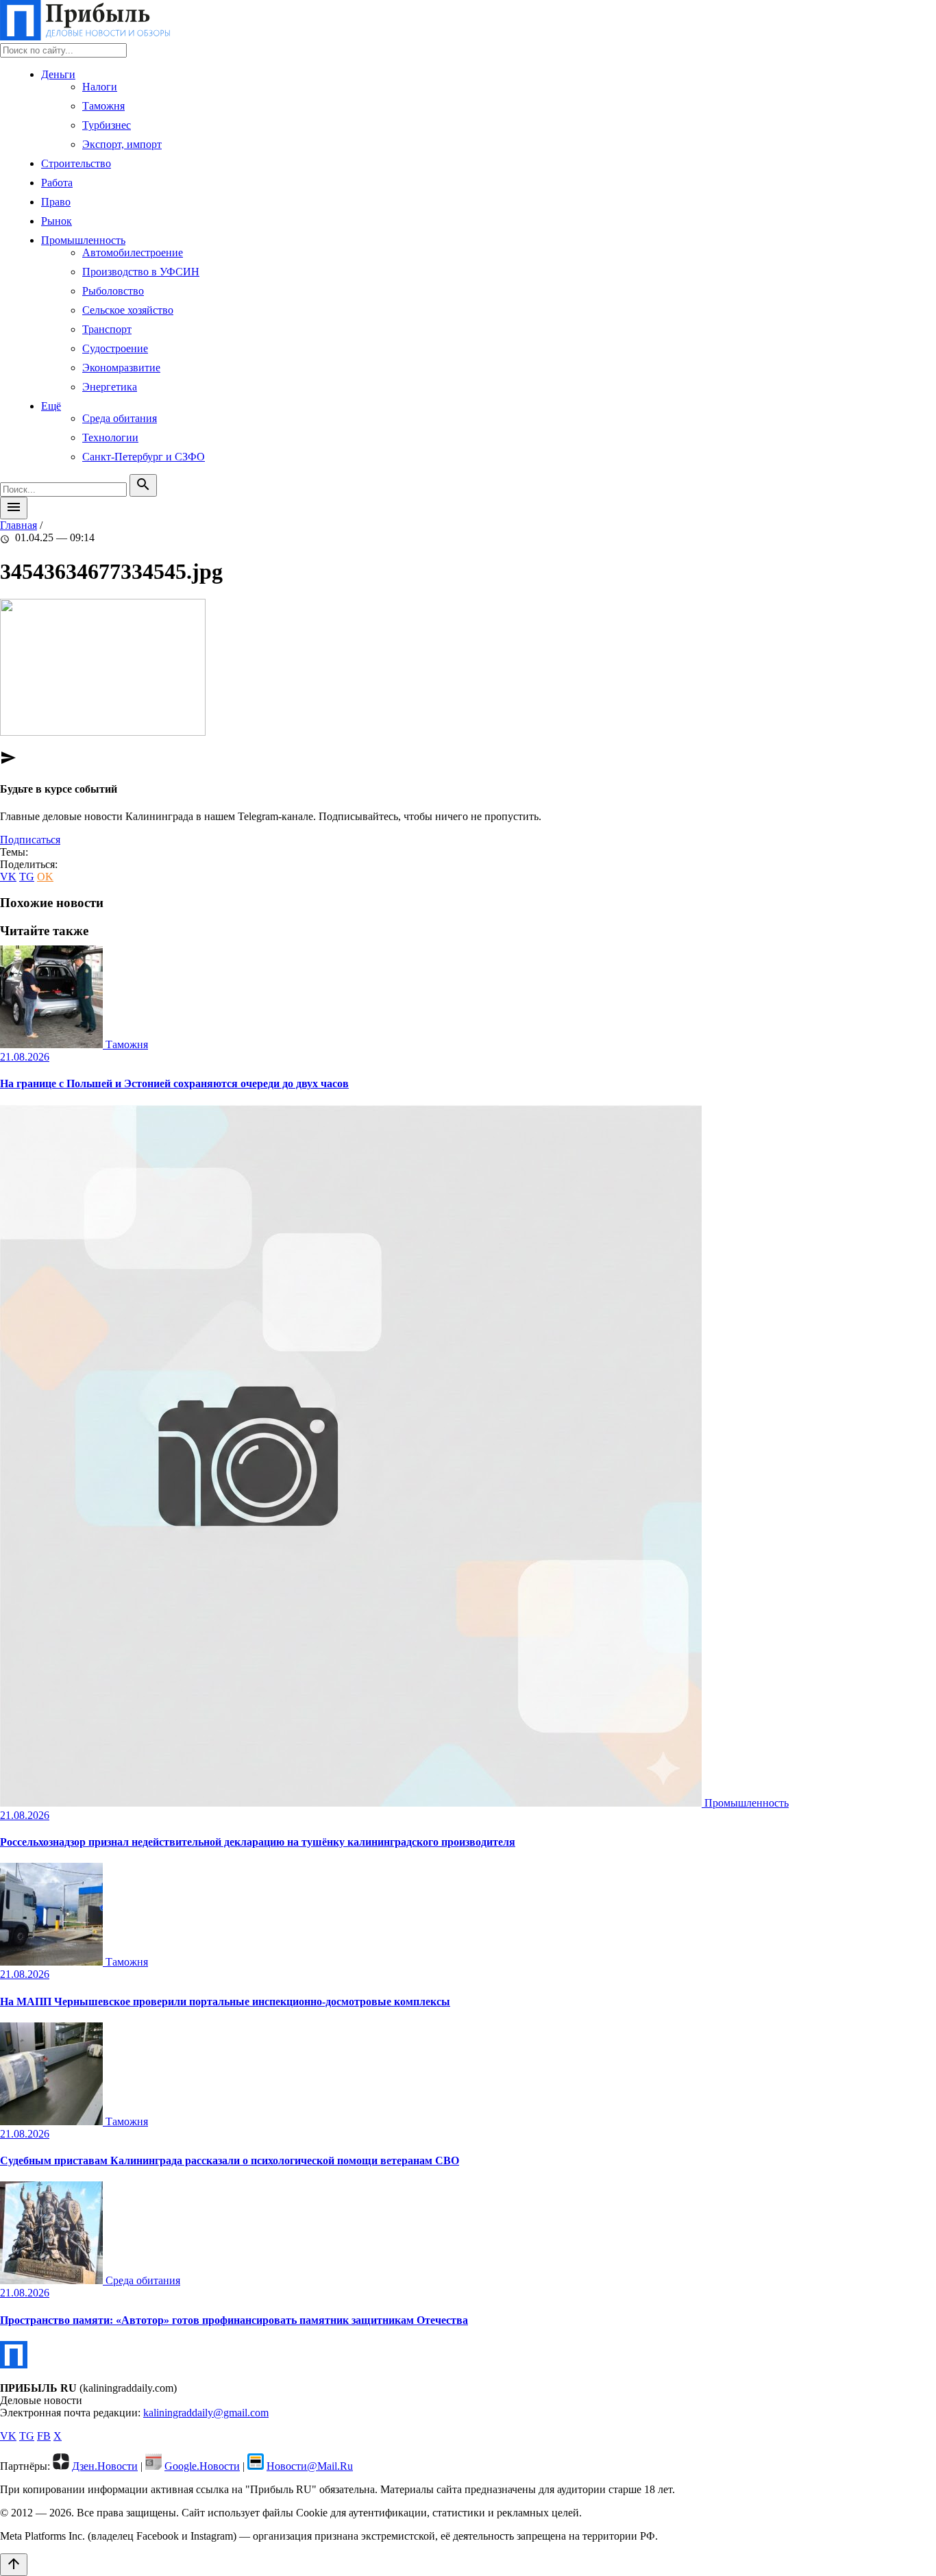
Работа (57, 183)
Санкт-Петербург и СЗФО (144, 457)
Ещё (51, 406)
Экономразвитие (121, 368)
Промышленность (83, 240)
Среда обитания (120, 418)
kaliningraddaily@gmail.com (206, 2413)
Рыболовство (113, 291)
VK (8, 877)
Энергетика (110, 387)
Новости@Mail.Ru (310, 2466)
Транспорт (107, 329)
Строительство (76, 163)
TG (27, 877)
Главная (19, 525)
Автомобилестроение (133, 252)
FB (44, 2436)
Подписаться (30, 840)
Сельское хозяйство (128, 310)
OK (45, 877)
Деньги (58, 74)
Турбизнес (107, 125)
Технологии (110, 437)
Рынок (57, 221)
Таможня (103, 106)
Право (56, 202)
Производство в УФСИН (141, 272)
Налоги (100, 87)
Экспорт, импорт (122, 144)
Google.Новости (202, 2466)
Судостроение (115, 348)
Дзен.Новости (105, 2466)
